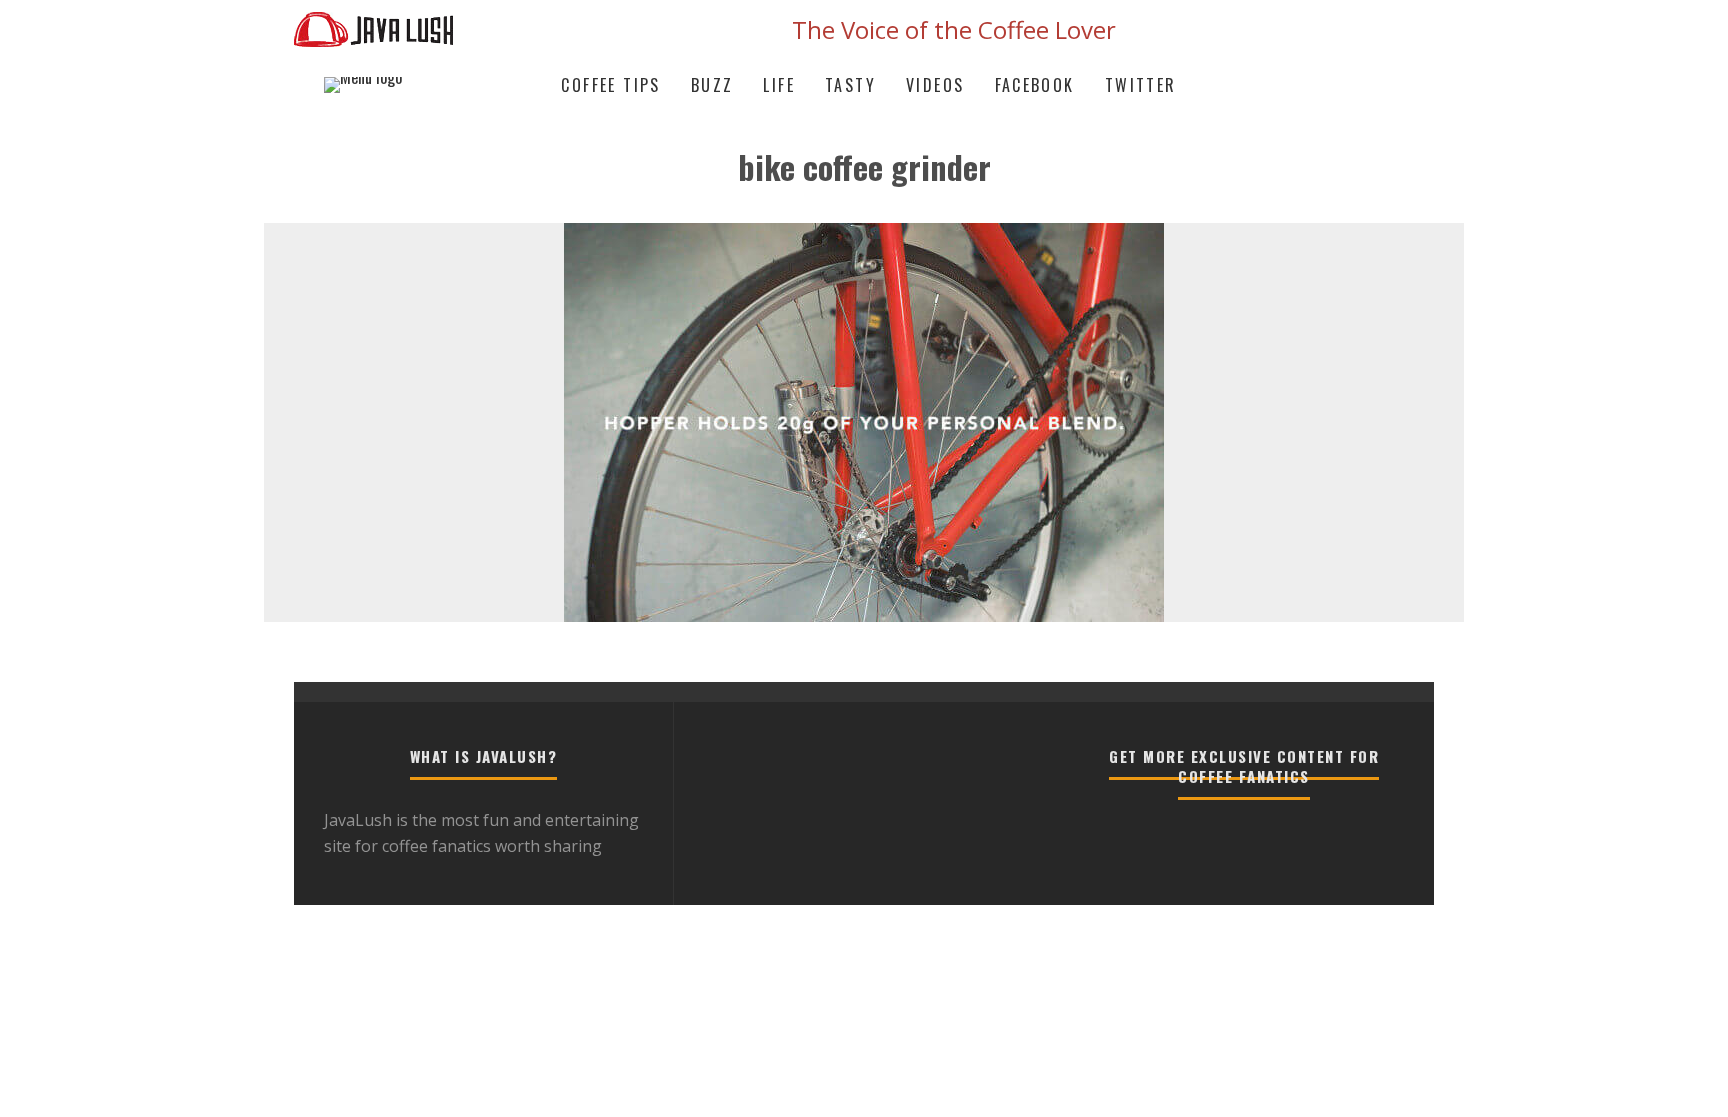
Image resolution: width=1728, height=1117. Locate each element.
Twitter (1141, 85)
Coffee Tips (610, 85)
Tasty (850, 85)
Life (779, 85)
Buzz (712, 85)
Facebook (1035, 85)
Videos (935, 85)
